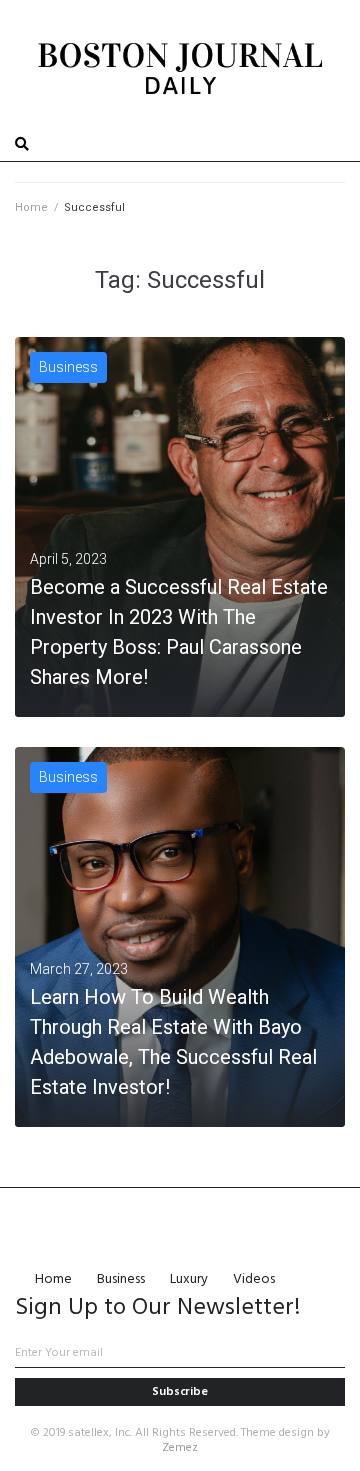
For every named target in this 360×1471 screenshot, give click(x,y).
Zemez (180, 1448)
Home (31, 207)
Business (68, 367)
